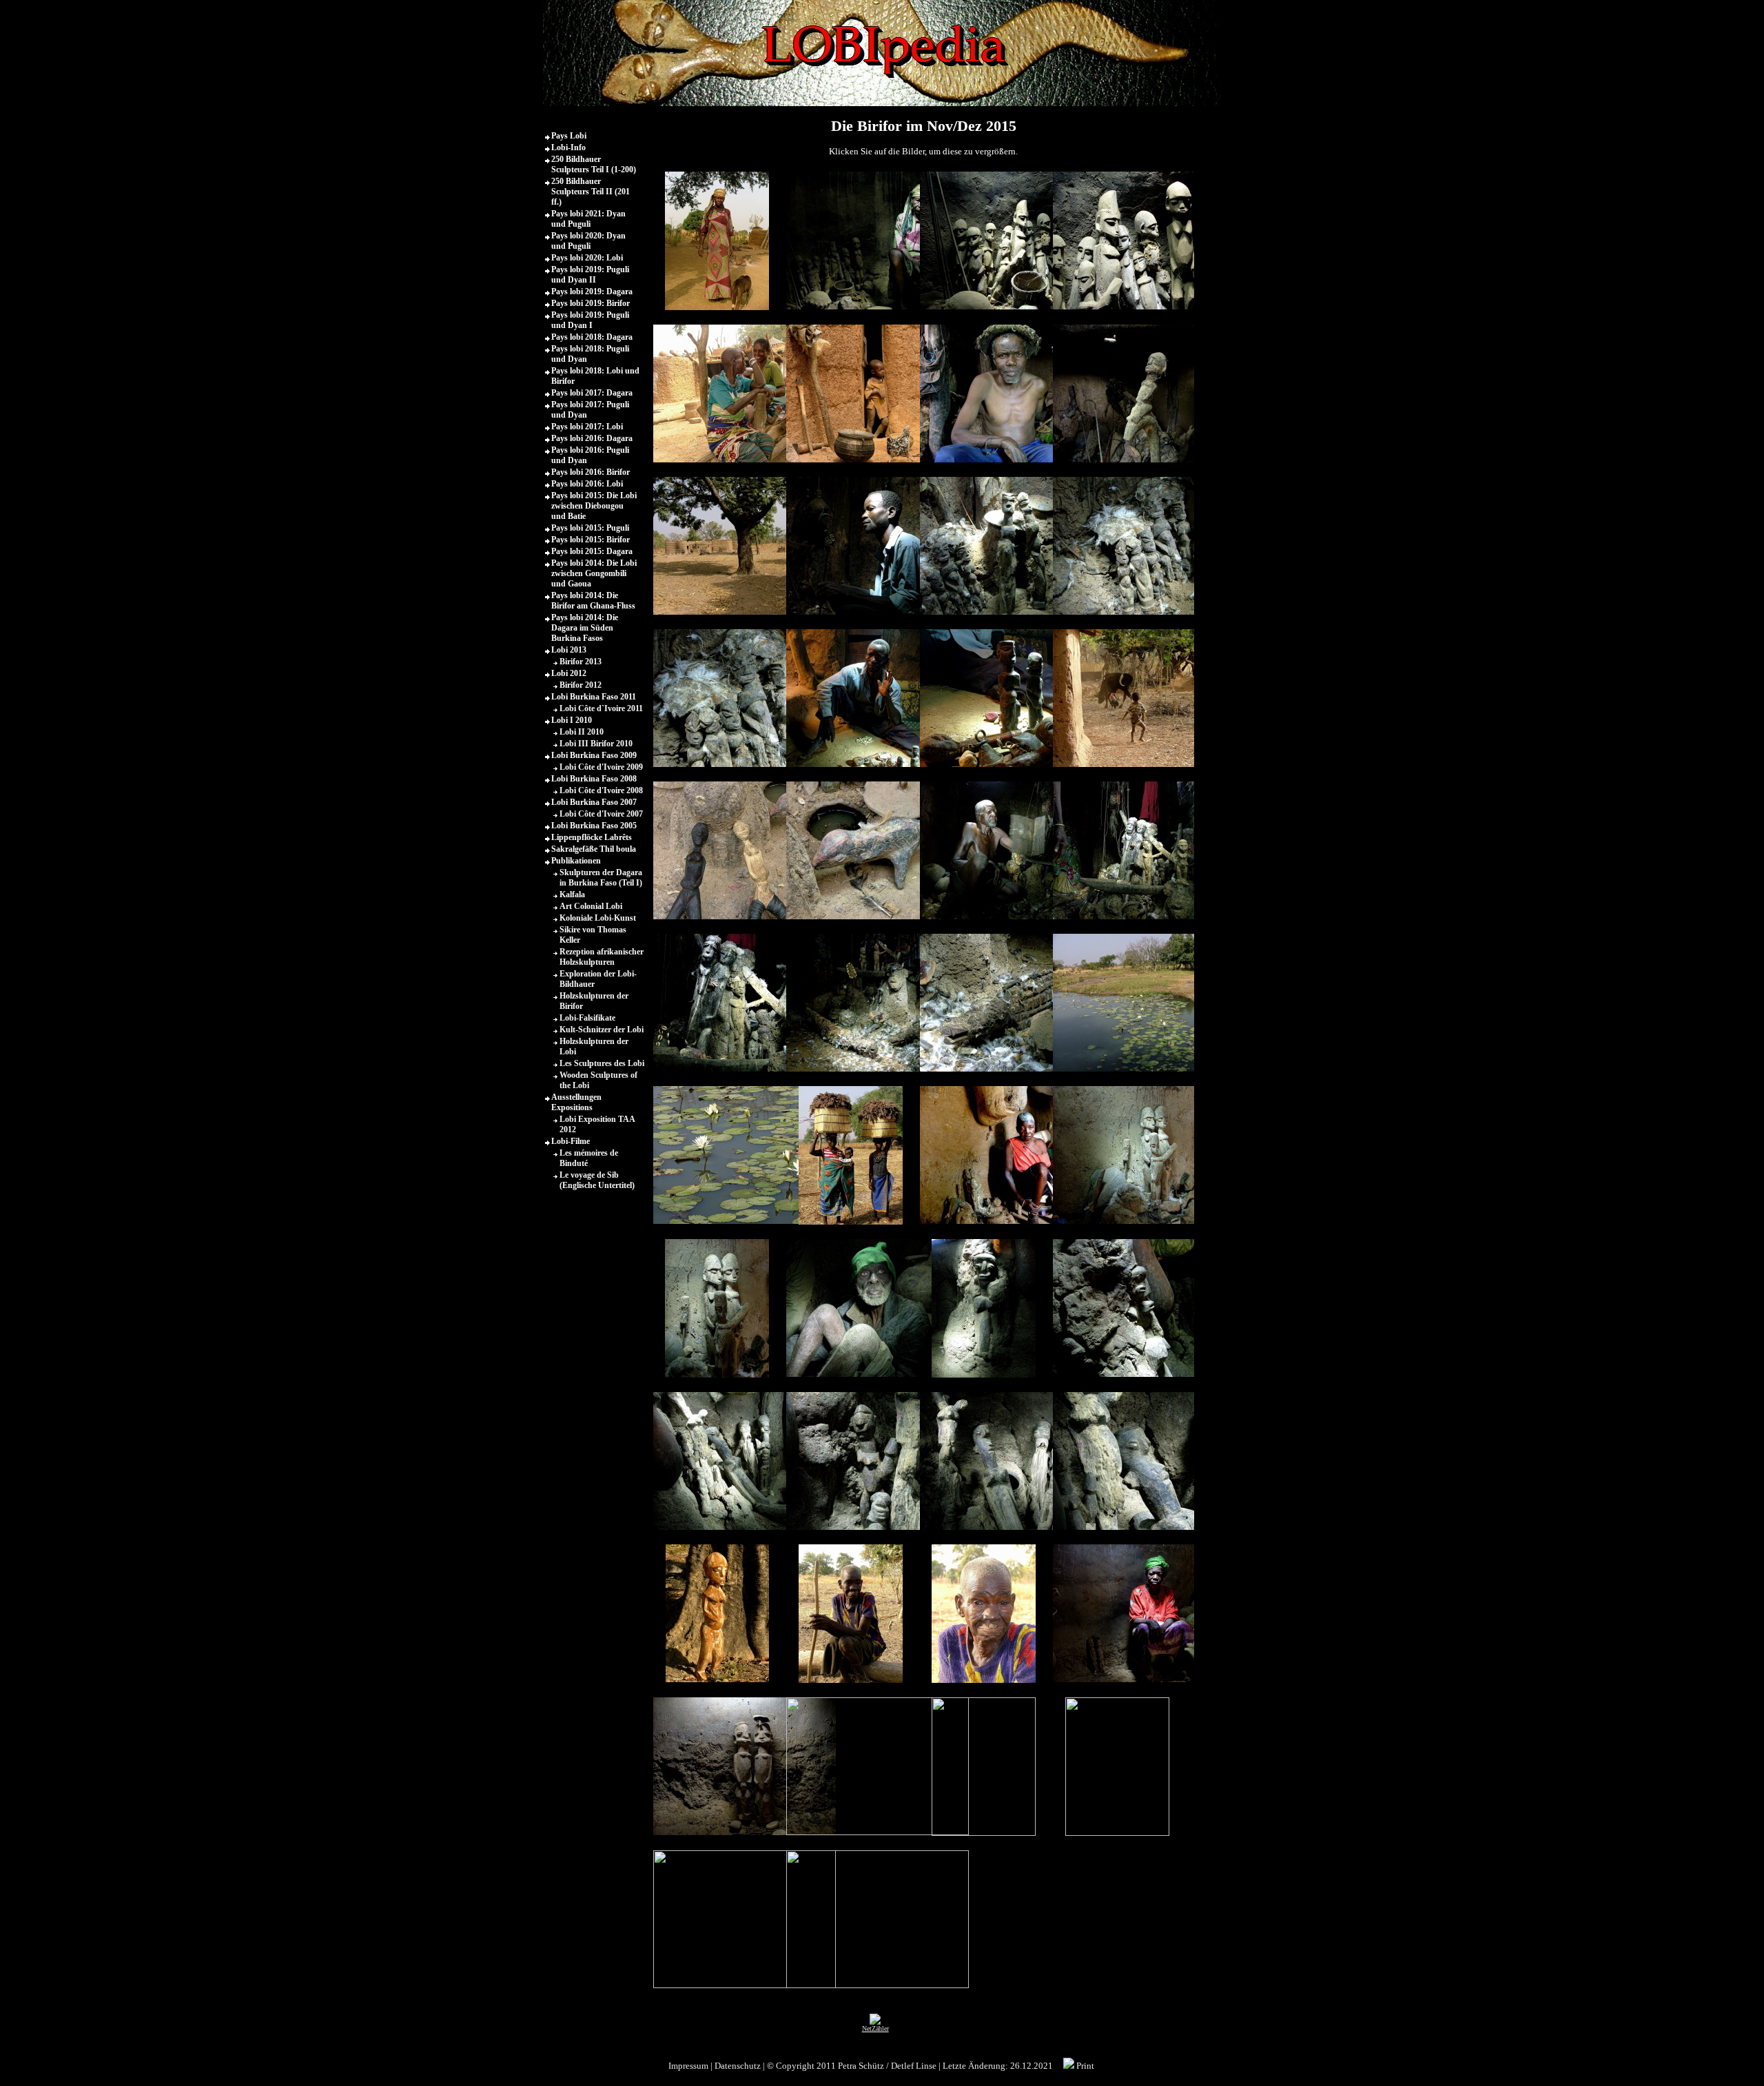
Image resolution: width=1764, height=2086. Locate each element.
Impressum (688, 2066)
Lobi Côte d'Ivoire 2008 (601, 790)
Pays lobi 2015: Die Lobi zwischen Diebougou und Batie (594, 506)
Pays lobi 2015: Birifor (591, 540)
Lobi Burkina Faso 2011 (594, 697)
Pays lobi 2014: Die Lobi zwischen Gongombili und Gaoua (594, 573)
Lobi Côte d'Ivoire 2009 (601, 767)
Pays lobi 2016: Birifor (591, 472)
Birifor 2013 (581, 662)
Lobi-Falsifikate (587, 1018)
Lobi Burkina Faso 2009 (594, 755)
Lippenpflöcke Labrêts (592, 837)
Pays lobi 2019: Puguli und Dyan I (590, 320)
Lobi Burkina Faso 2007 (594, 802)
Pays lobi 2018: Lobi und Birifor (595, 376)
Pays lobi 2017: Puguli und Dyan (590, 410)
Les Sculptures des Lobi (602, 1063)
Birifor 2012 (581, 685)
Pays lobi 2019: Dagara (592, 292)
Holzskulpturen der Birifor (594, 1001)
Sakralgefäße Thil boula (594, 849)
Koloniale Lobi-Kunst (598, 918)
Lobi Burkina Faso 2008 (594, 779)
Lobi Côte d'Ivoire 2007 (601, 814)
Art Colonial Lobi (591, 906)
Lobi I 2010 (572, 720)
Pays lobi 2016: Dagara (592, 438)
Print (1084, 2066)
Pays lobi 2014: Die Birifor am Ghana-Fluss (593, 601)
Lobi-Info (568, 147)
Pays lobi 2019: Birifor (591, 303)
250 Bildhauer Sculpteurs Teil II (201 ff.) (591, 192)
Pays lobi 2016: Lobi (587, 484)
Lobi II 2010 (582, 732)
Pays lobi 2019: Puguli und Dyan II (590, 275)
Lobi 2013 (569, 650)
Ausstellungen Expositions (576, 1102)
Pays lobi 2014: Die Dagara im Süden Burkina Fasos (585, 628)
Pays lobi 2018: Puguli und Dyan (590, 354)
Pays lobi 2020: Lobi (587, 258)
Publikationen (576, 861)
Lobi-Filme (571, 1141)
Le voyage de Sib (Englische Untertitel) (597, 1180)
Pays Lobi (569, 136)
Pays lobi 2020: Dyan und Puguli (588, 241)
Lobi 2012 (569, 673)
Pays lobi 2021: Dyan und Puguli (588, 219)
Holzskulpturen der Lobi (594, 1046)
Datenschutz (738, 2066)
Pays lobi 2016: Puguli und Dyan (590, 455)
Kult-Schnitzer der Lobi (602, 1030)
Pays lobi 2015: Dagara (592, 551)
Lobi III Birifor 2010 (596, 744)
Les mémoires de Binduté (589, 1158)
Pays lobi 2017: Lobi (587, 427)
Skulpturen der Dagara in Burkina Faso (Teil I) (601, 878)
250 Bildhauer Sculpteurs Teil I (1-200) (594, 164)
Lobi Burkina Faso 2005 (594, 826)
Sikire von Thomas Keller (593, 935)
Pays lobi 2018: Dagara (592, 337)
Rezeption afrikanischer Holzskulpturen (602, 957)
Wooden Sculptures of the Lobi (598, 1080)
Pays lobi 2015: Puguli (590, 528)
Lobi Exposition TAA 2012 (597, 1124)
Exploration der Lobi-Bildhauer (598, 979)
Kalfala (572, 894)
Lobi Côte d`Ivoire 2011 (601, 708)
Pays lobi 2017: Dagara (592, 393)
